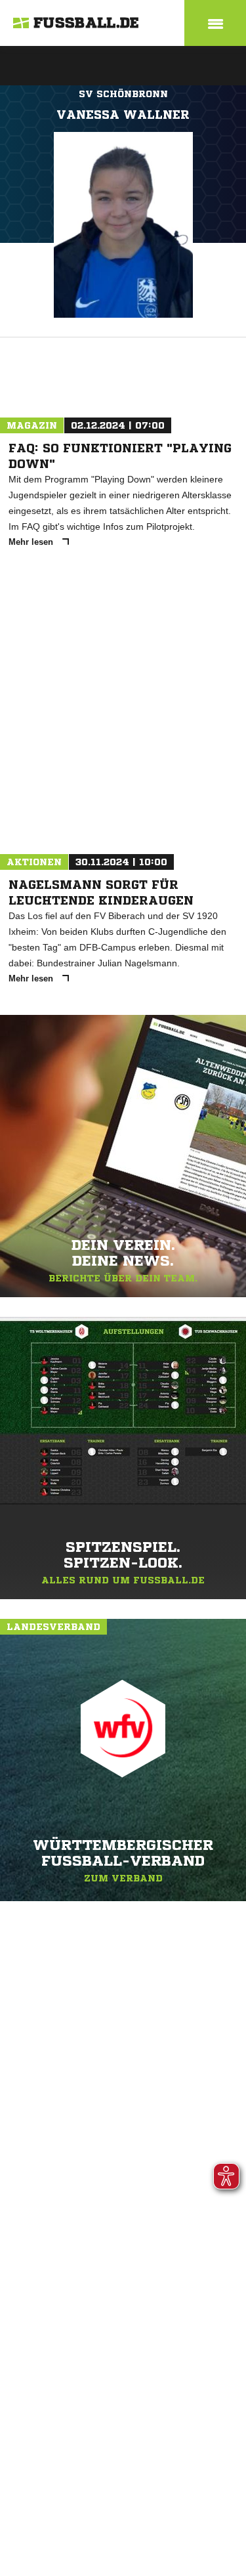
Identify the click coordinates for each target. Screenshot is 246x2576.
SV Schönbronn (123, 94)
